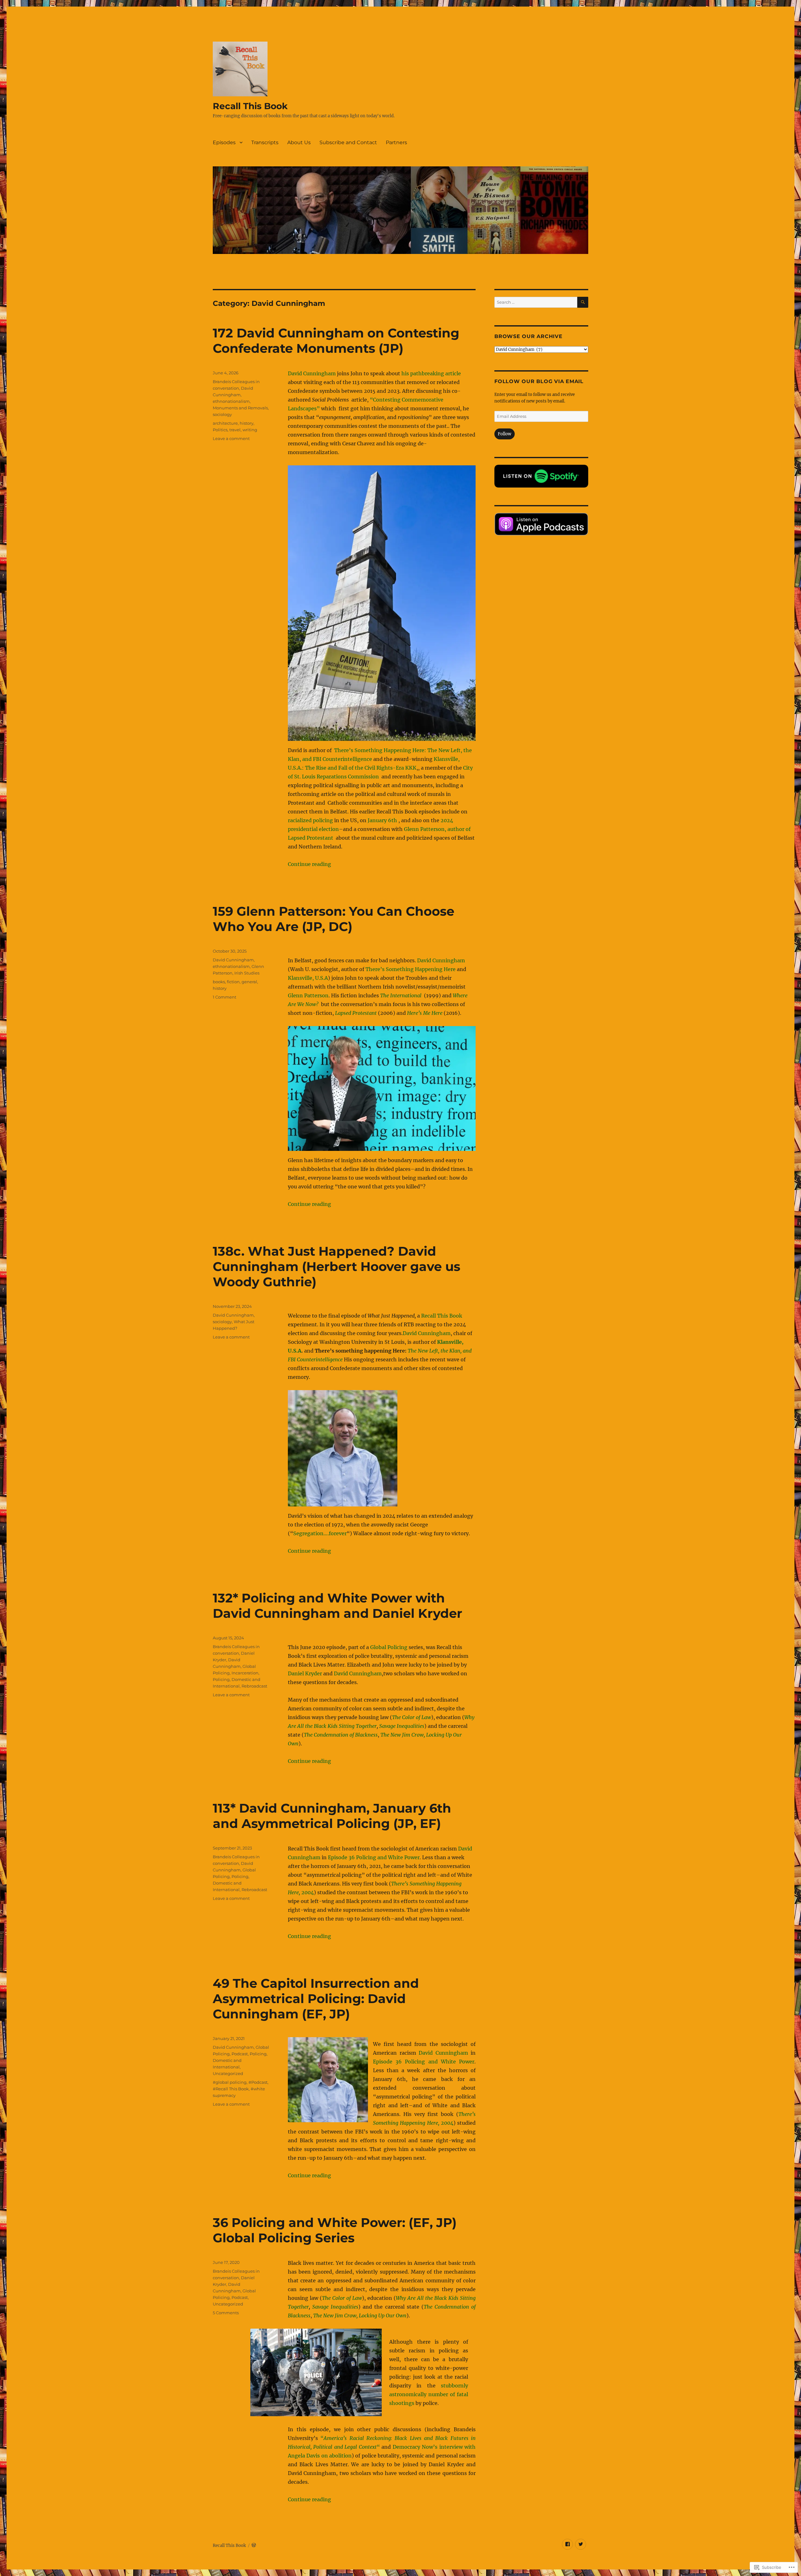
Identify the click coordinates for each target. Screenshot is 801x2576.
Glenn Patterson (308, 995)
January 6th (382, 820)
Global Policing (389, 1647)
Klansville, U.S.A (308, 978)
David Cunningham (312, 373)
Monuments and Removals (240, 408)
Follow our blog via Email (539, 381)
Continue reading (309, 864)
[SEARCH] (583, 302)
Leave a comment (231, 438)
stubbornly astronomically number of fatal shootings (429, 2394)
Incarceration (245, 1673)
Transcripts (265, 142)
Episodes (224, 142)
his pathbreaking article (431, 373)
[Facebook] (567, 2544)
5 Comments (226, 2313)
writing (250, 430)
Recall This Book (250, 106)
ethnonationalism (231, 401)
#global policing (230, 2082)
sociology (222, 414)
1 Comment (224, 997)
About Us (299, 142)
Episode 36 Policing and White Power (374, 1857)
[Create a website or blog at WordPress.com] (254, 2546)
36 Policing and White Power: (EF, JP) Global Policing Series (335, 2230)
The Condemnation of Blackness (341, 1735)
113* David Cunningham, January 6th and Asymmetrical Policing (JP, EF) (332, 1816)
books (219, 982)
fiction (233, 982)
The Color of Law (412, 1717)
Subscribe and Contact (348, 142)
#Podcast (258, 2082)
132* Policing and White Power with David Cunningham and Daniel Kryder (337, 1606)
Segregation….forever (320, 1533)
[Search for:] (536, 302)
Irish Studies (247, 973)
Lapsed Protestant (356, 1013)
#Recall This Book (231, 2089)
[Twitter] (581, 2544)
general (249, 982)
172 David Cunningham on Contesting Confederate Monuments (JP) (336, 341)
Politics (220, 430)
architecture (225, 423)
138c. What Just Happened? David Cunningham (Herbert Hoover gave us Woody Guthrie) (337, 1266)
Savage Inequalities (402, 1726)
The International (401, 995)
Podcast (240, 2054)
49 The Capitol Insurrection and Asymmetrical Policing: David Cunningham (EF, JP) (316, 1999)
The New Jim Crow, (403, 1735)
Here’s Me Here (425, 1013)
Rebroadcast (254, 1686)
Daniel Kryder (305, 1673)
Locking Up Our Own (383, 2315)
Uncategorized (228, 2073)
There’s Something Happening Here (411, 969)
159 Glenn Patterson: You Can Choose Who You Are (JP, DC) (334, 919)
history (247, 423)
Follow (505, 434)
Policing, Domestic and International (231, 1883)
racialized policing (310, 820)
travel (235, 430)
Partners (396, 142)
